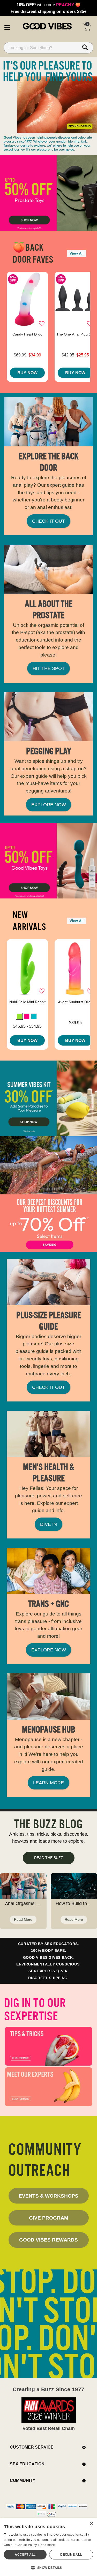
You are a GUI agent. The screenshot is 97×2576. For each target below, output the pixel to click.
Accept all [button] (25, 2554)
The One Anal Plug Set (75, 334)
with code (48, 5)
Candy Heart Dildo (27, 334)
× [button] (91, 2524)
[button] (7, 27)
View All (77, 253)
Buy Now (27, 373)
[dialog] (48, 2547)
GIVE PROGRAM (49, 2218)
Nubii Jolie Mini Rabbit (27, 1002)
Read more (47, 2545)
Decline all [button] (71, 2554)
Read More (23, 1919)
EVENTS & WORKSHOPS (48, 2196)
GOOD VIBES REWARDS (48, 2240)
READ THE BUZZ (49, 1858)
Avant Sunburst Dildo (75, 1002)
